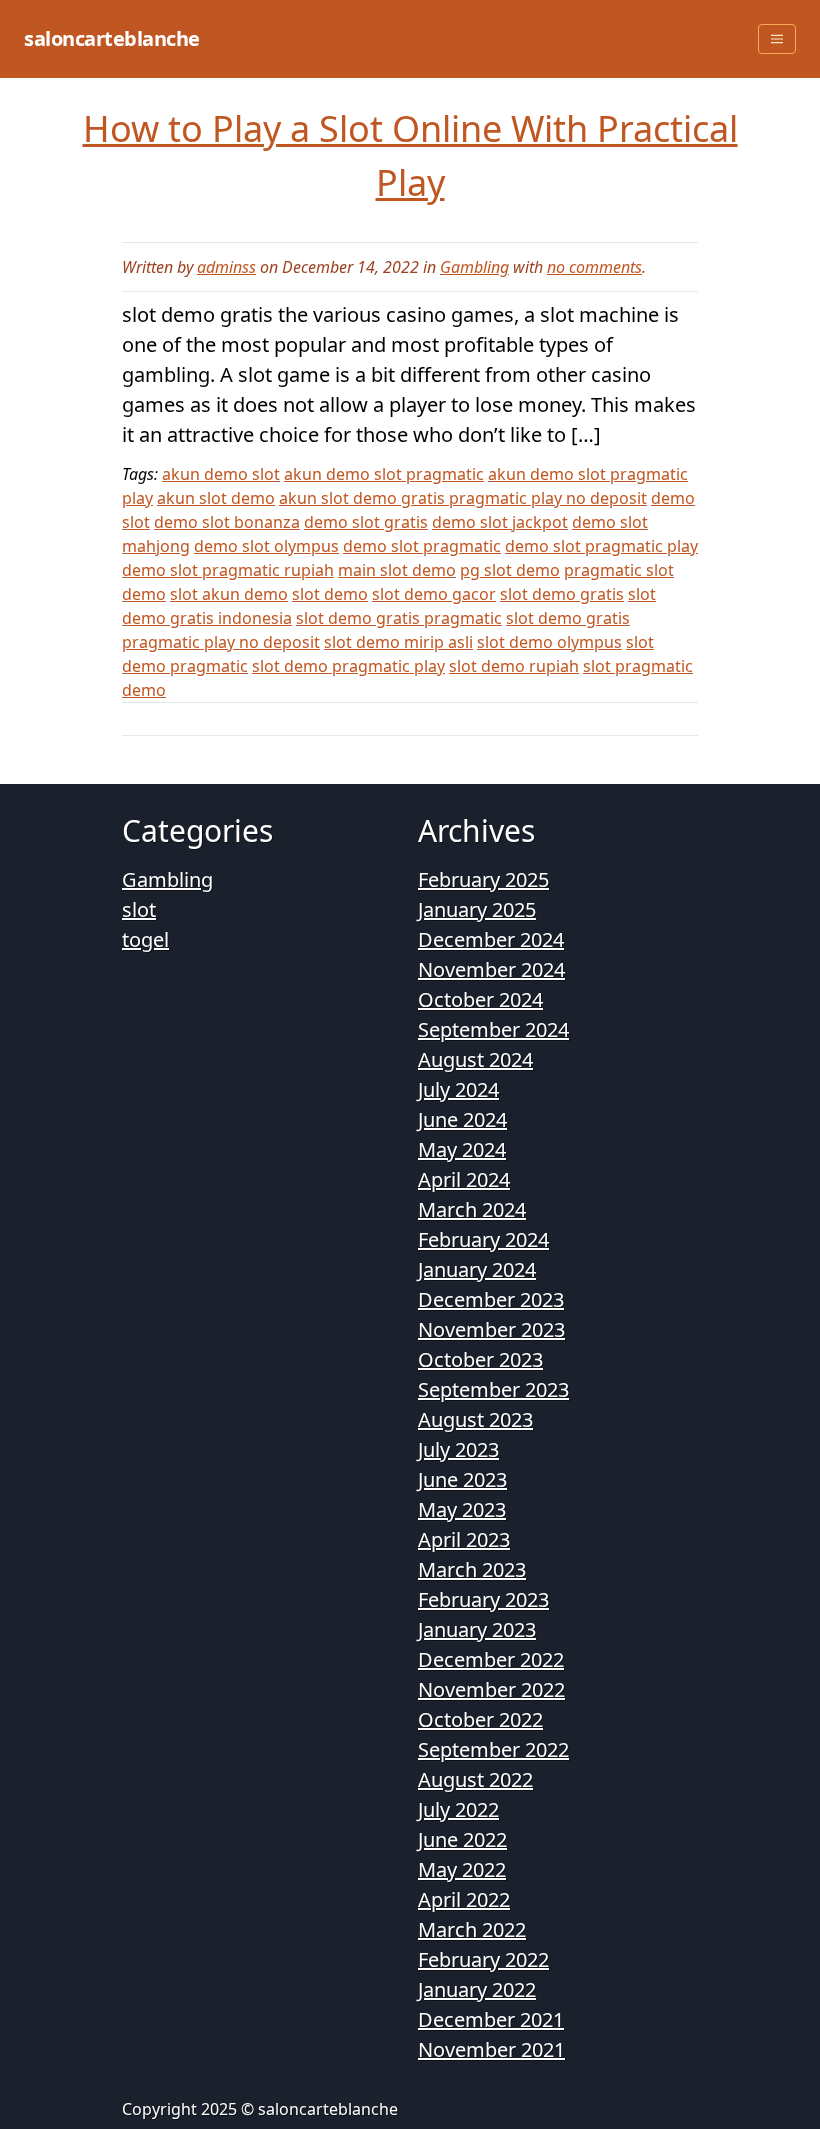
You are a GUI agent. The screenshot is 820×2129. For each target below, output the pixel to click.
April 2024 (464, 1179)
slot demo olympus (549, 642)
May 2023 (462, 1509)
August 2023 (475, 1419)
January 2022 (477, 1989)
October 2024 (480, 999)
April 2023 (464, 1539)
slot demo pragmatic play (348, 666)
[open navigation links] (777, 39)
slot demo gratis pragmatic (399, 618)
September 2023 (493, 1389)
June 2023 (462, 1479)
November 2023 (491, 1329)
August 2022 (475, 1779)
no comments (594, 267)
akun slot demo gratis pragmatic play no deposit (463, 498)
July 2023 (458, 1449)
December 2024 (491, 939)
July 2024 (458, 1089)
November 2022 (491, 1689)
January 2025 (477, 909)
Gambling (474, 267)
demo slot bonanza (227, 522)
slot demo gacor (434, 594)
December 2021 (491, 2019)
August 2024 (475, 1059)
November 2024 (491, 969)
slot (139, 909)
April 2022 (464, 1899)
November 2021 (491, 2049)
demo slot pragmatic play (601, 546)
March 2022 (472, 1929)
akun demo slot (221, 474)
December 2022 (491, 1659)
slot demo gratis (562, 594)
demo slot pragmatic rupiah (228, 570)
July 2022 (458, 1809)
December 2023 (491, 1299)
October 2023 (480, 1359)
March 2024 (472, 1209)
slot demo (330, 594)
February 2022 (483, 1959)
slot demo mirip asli (398, 642)
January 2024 (477, 1269)
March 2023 (472, 1569)
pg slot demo (510, 570)
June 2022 (462, 1839)
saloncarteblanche (112, 38)
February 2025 (483, 879)
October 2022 (480, 1719)
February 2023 (483, 1599)
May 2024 (462, 1149)
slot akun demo (229, 594)
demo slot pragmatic (422, 546)
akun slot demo (216, 498)
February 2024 (483, 1239)
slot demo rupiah (514, 666)
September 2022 (493, 1749)
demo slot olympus (266, 546)
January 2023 (477, 1629)
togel (145, 939)
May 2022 (462, 1869)
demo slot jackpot (500, 522)
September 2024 (493, 1029)
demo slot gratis (366, 522)
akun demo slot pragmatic (384, 474)
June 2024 (462, 1119)
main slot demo (397, 570)
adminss (226, 267)
